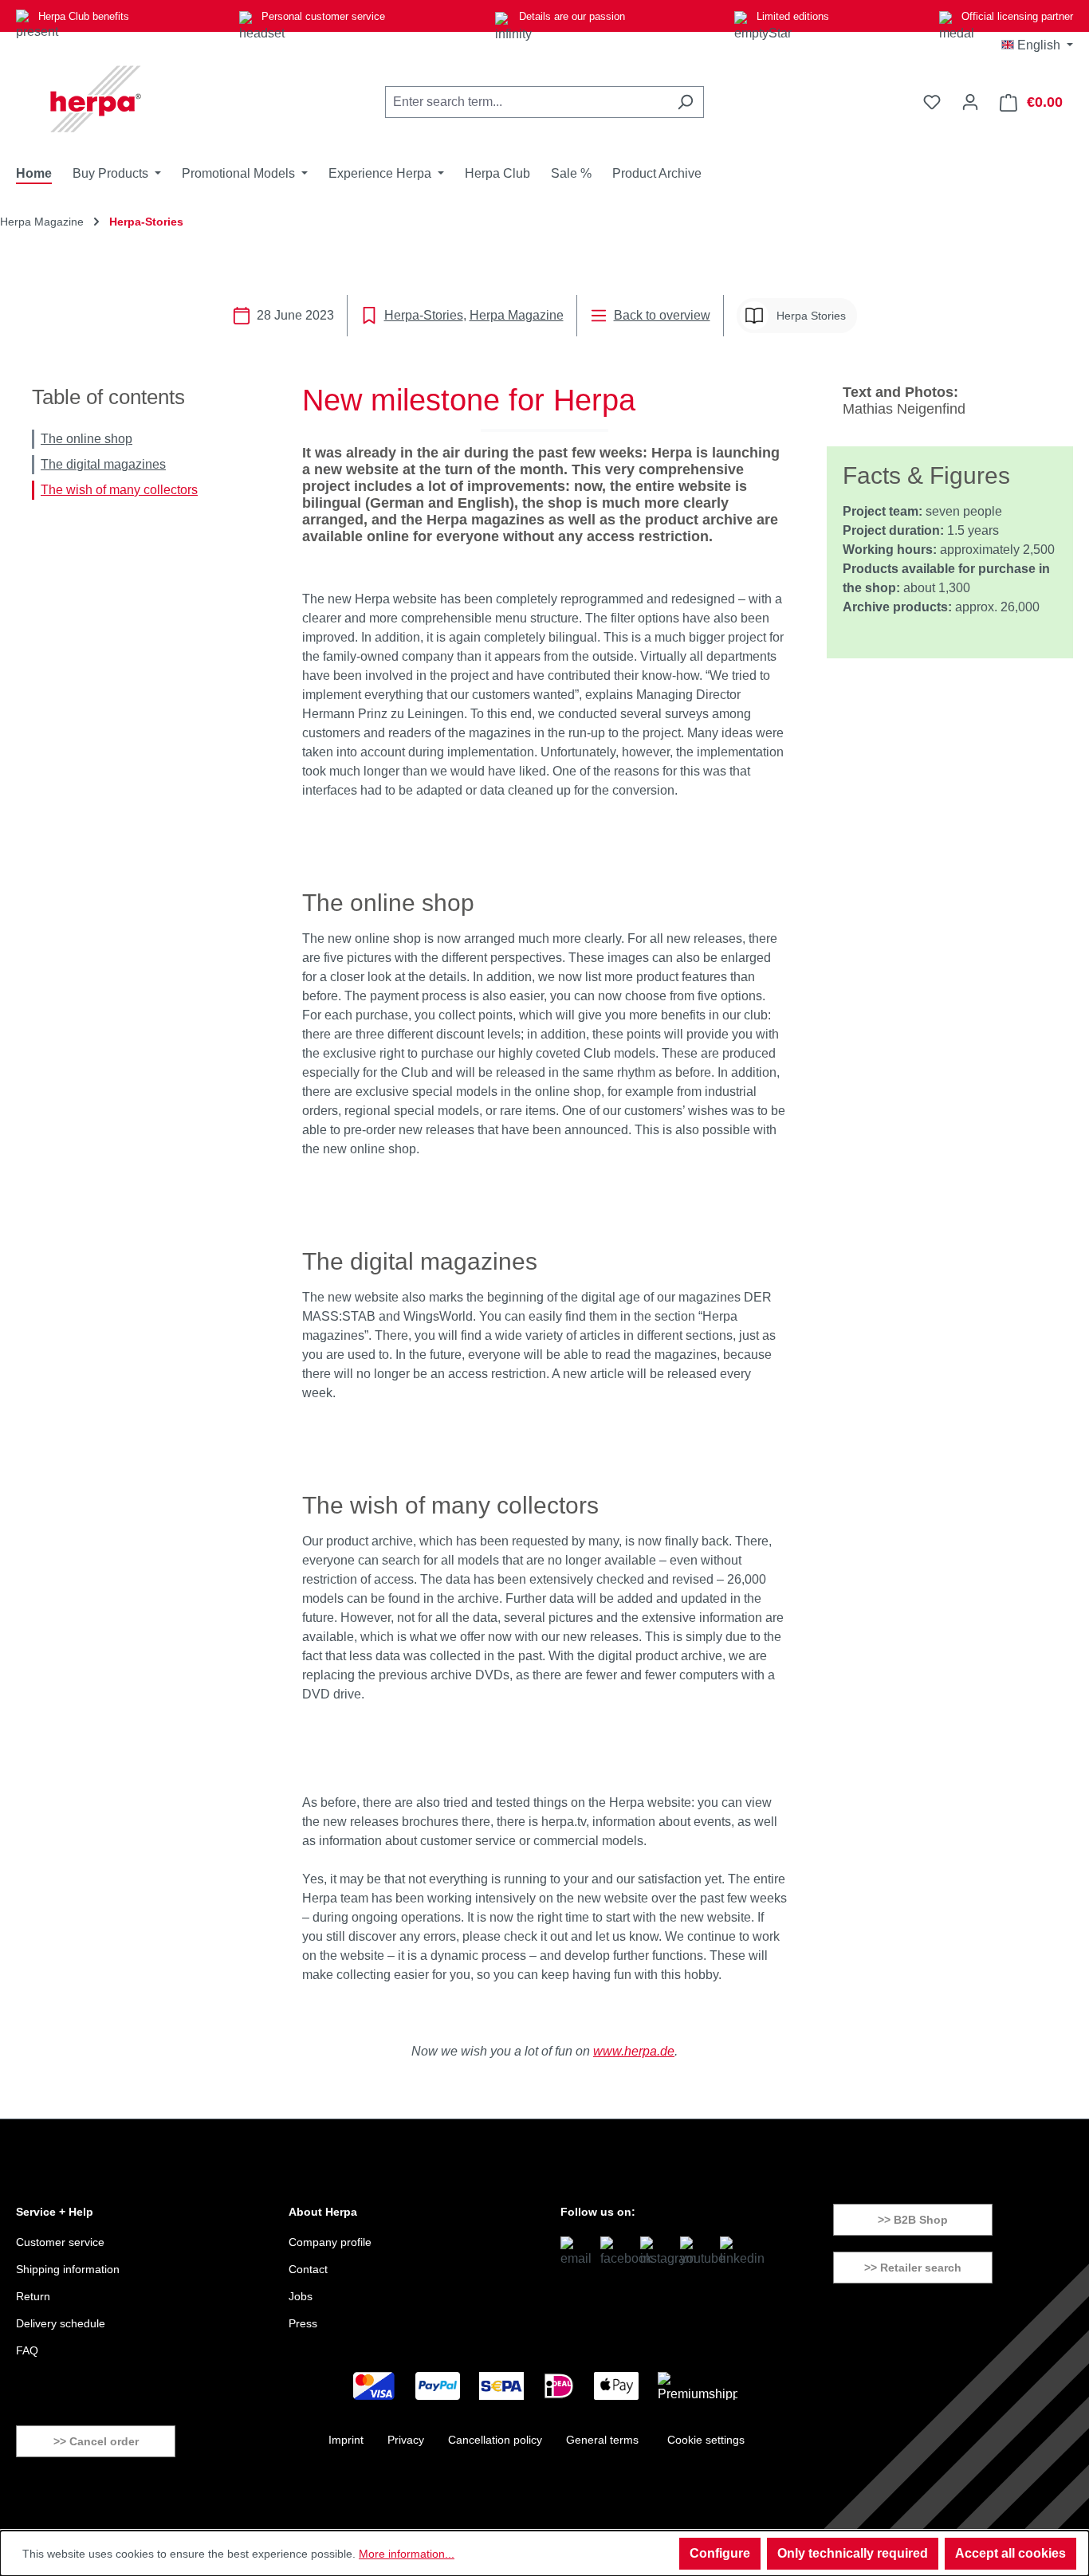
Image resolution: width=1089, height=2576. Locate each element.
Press (303, 2323)
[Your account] (970, 102)
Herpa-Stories (424, 315)
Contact (308, 2269)
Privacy (406, 2440)
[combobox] (526, 102)
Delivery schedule (61, 2323)
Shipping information (68, 2269)
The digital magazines (103, 464)
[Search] (685, 102)
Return (33, 2296)
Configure (720, 2553)
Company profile (330, 2242)
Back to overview (662, 315)
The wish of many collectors (119, 490)
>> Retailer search (913, 2268)
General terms (602, 2440)
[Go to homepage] (96, 99)
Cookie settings (706, 2440)
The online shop (86, 439)
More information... (407, 2554)
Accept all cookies (1010, 2553)
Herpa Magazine (517, 315)
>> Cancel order (96, 2441)
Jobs (301, 2296)
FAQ (27, 2350)
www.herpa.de (634, 2051)
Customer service (60, 2242)
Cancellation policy (495, 2440)
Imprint (346, 2440)
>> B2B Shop (913, 2220)
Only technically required (853, 2553)
